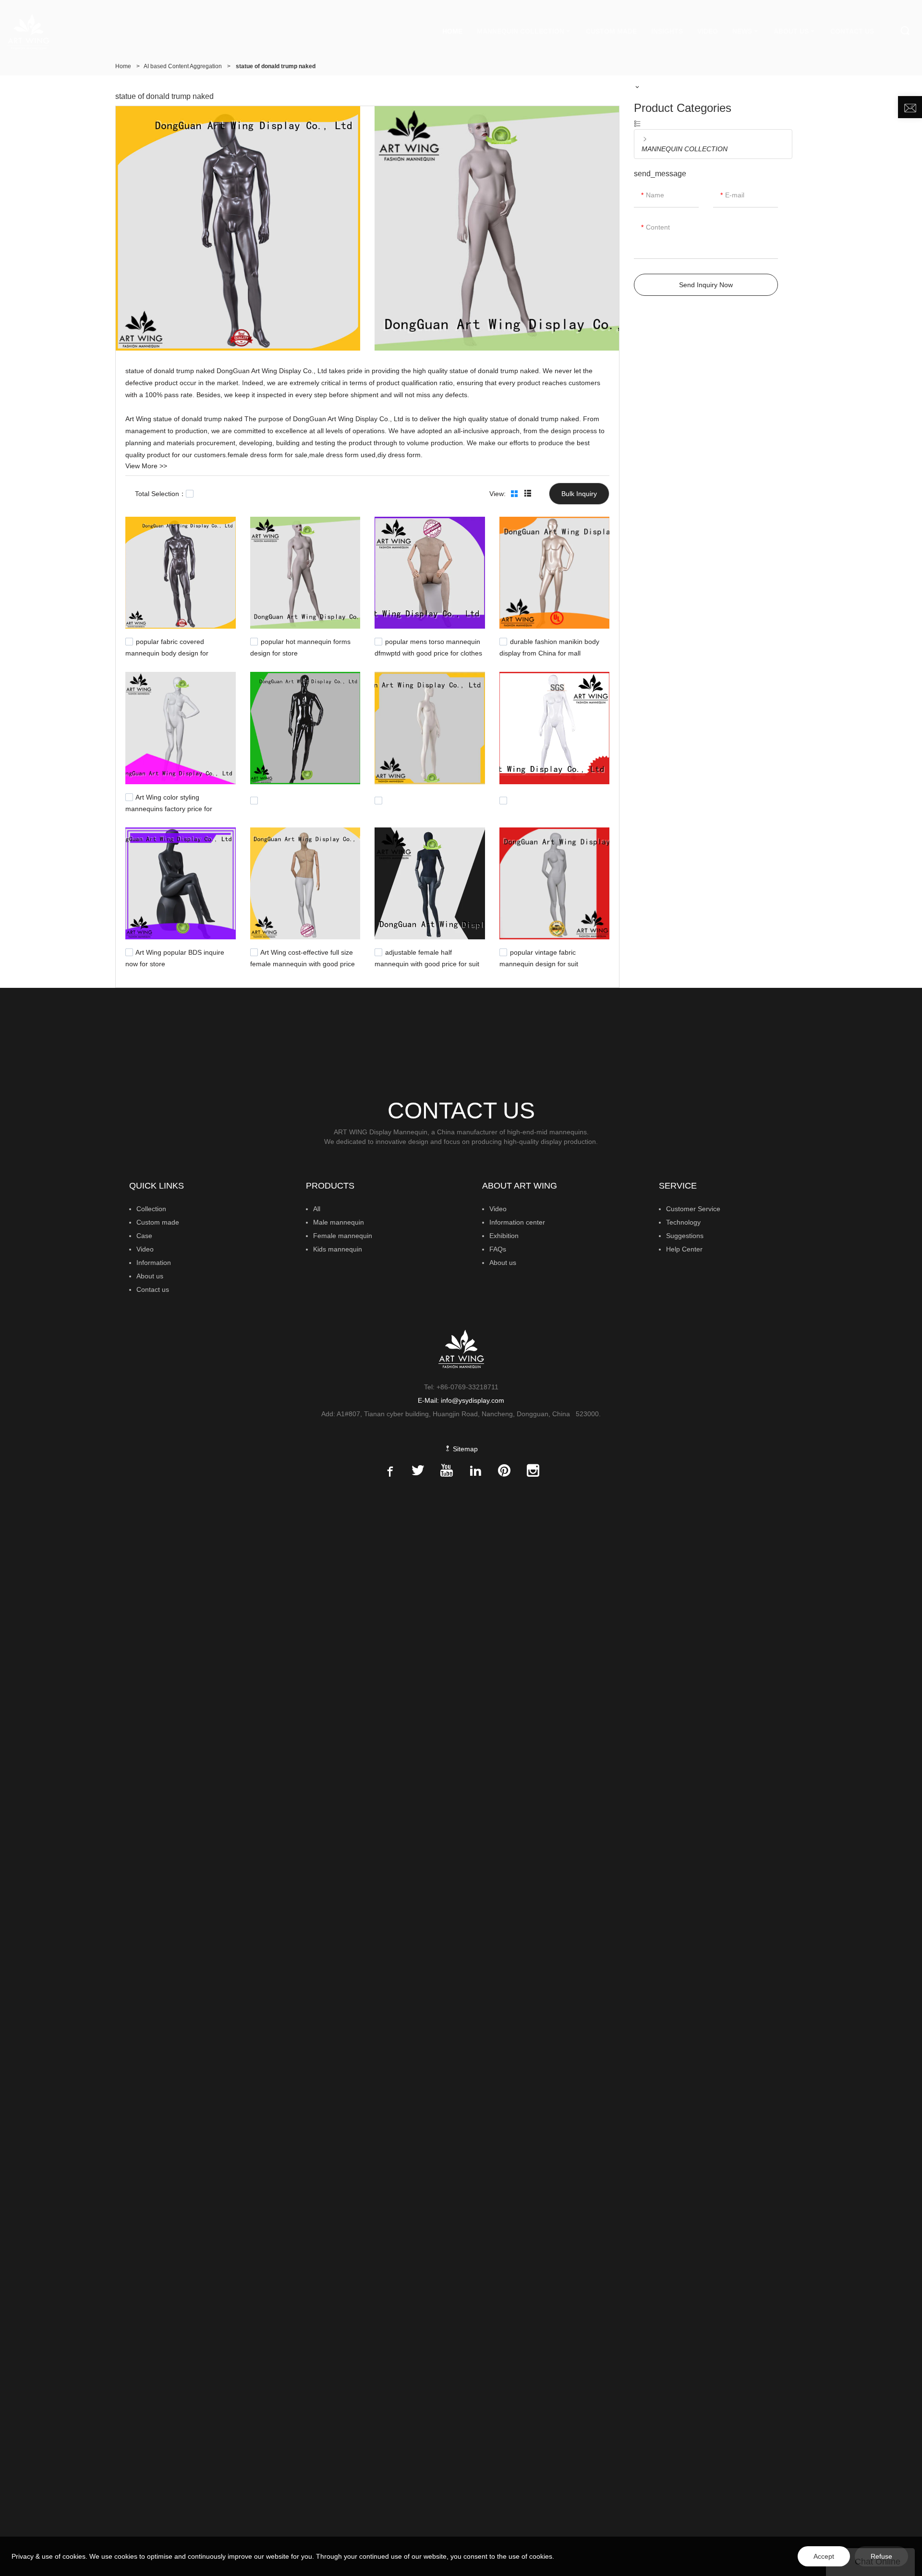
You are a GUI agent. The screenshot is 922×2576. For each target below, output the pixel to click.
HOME (452, 31)
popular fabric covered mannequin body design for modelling (167, 652)
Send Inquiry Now (706, 285)
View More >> (146, 466)
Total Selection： (160, 494)
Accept (824, 2556)
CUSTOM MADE (611, 31)
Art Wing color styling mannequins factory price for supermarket (169, 807)
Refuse (881, 2556)
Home (123, 66)
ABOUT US (791, 31)
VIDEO (708, 31)
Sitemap (464, 1449)
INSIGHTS (667, 31)
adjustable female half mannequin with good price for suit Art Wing (427, 963)
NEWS (742, 31)
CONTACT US (852, 31)
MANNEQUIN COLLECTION (521, 31)
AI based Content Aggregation (183, 66)
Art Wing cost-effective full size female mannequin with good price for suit (303, 963)
